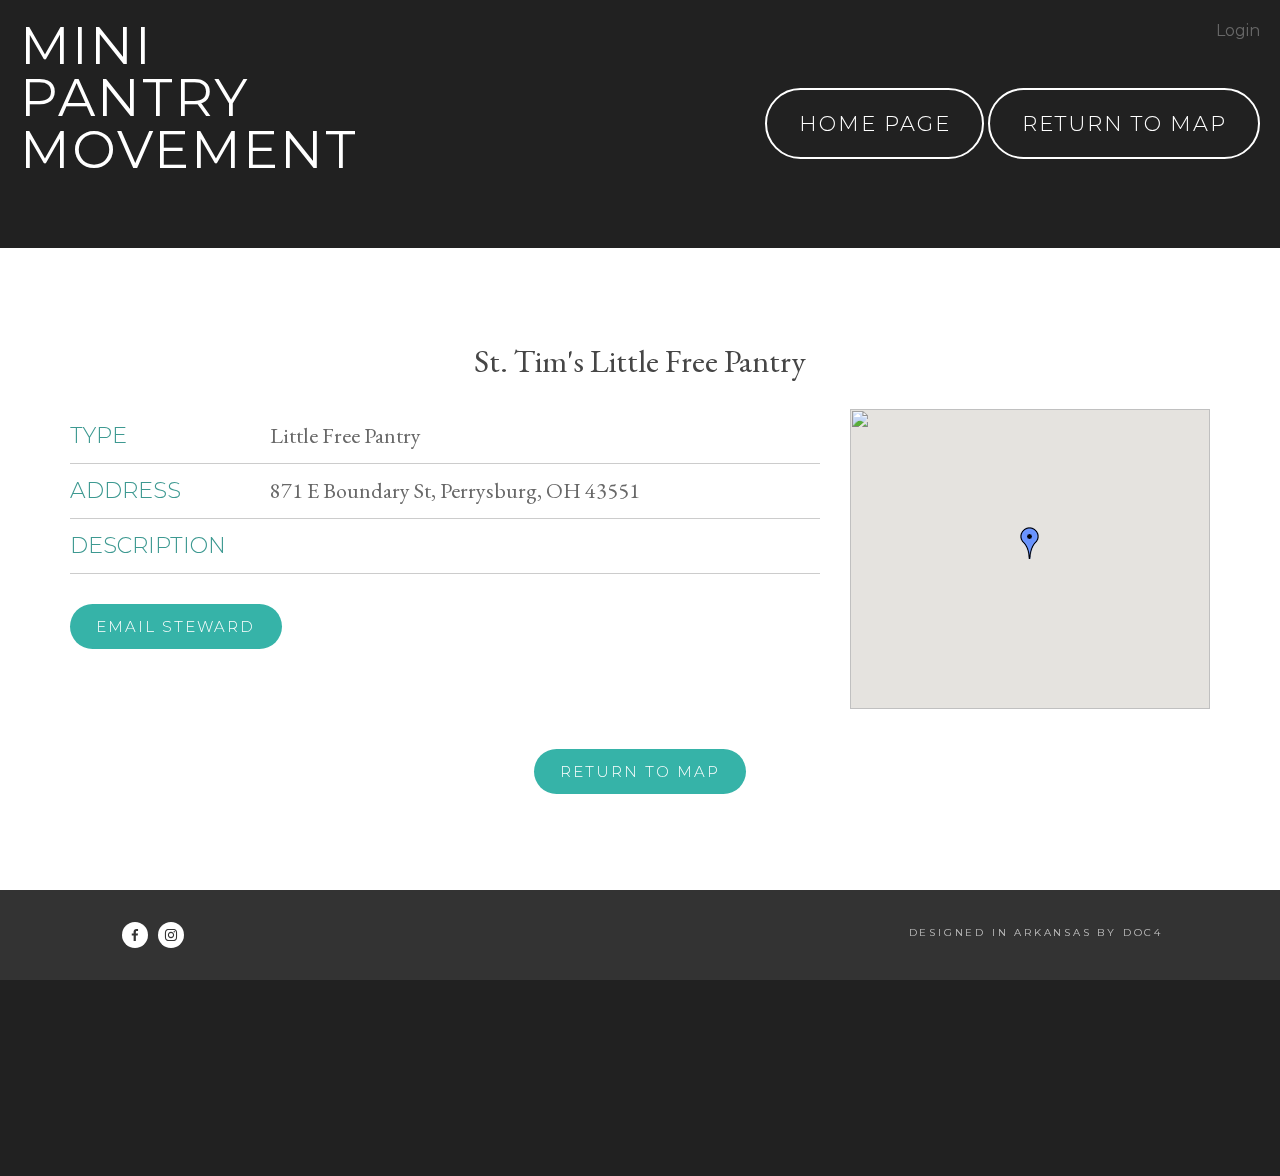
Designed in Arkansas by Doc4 (1036, 932)
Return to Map (640, 771)
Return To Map (1124, 123)
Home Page (875, 123)
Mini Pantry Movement (189, 97)
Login (1238, 30)
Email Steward (175, 626)
